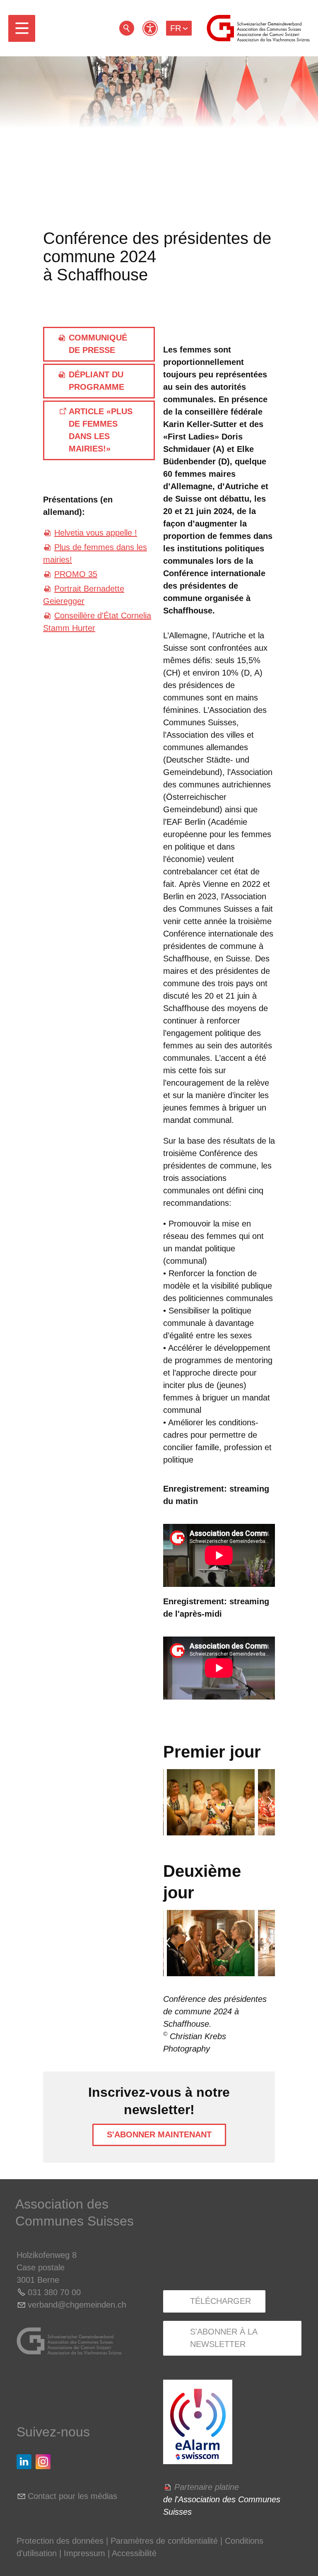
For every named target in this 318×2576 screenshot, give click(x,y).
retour (127, 28)
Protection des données (60, 2541)
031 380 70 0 (52, 2292)
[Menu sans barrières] (150, 28)
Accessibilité (134, 2553)
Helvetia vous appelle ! (96, 533)
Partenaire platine (207, 2487)
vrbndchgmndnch (77, 2305)
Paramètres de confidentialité (164, 2541)
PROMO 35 (76, 574)
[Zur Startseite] (258, 28)
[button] (22, 28)
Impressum (84, 2553)
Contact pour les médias (72, 2496)
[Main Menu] (22, 28)
